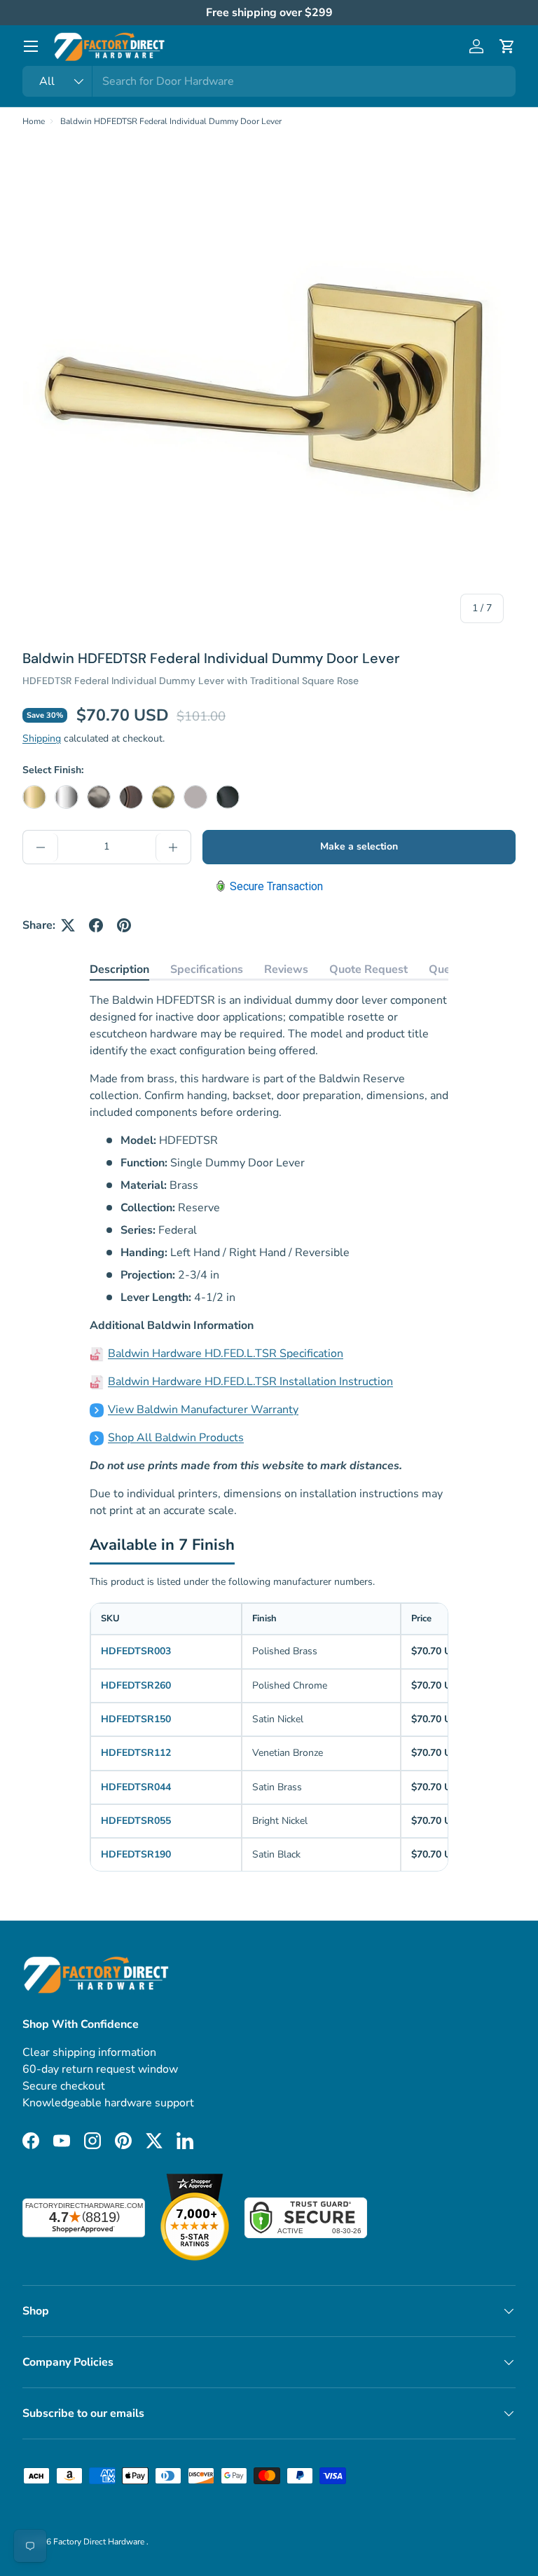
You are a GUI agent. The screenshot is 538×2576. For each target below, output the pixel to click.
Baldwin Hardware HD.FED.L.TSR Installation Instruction (250, 1382)
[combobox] (269, 81)
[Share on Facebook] (96, 925)
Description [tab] (119, 969)
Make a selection (359, 846)
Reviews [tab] (286, 969)
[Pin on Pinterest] (124, 925)
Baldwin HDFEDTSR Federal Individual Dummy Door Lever (171, 121)
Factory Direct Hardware (100, 2542)
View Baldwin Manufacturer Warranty (203, 1410)
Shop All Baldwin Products (176, 1438)
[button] (507, 46)
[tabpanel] (269, 1255)
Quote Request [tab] (368, 969)
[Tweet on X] (68, 925)
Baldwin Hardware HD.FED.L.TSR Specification (226, 1354)
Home (34, 121)
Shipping (42, 738)
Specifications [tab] (207, 969)
